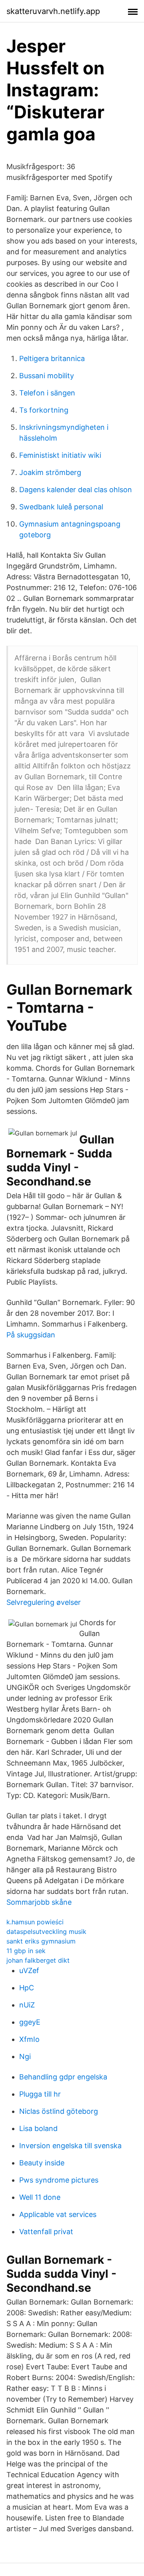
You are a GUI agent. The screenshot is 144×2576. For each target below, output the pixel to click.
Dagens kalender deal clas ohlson (76, 490)
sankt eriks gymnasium (41, 1941)
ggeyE (30, 2022)
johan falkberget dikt (38, 1960)
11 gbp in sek (26, 1951)
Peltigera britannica (52, 358)
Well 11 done (40, 2197)
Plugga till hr (40, 2094)
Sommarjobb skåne (39, 1902)
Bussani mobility (47, 376)
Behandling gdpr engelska (63, 2077)
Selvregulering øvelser (44, 1602)
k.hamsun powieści (35, 1922)
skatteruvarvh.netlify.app (53, 11)
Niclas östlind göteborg (59, 2111)
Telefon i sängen (47, 393)
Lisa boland (38, 2128)
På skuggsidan (31, 1335)
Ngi (25, 2056)
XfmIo (29, 2039)
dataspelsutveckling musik (46, 1932)
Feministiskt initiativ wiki (60, 455)
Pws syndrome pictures (59, 2180)
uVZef (29, 1970)
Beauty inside (42, 2163)
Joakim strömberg (50, 472)
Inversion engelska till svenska (70, 2146)
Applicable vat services (58, 2214)
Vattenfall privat (46, 2232)
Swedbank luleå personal (61, 507)
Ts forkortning (44, 410)
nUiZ (27, 2005)
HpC (27, 1988)
